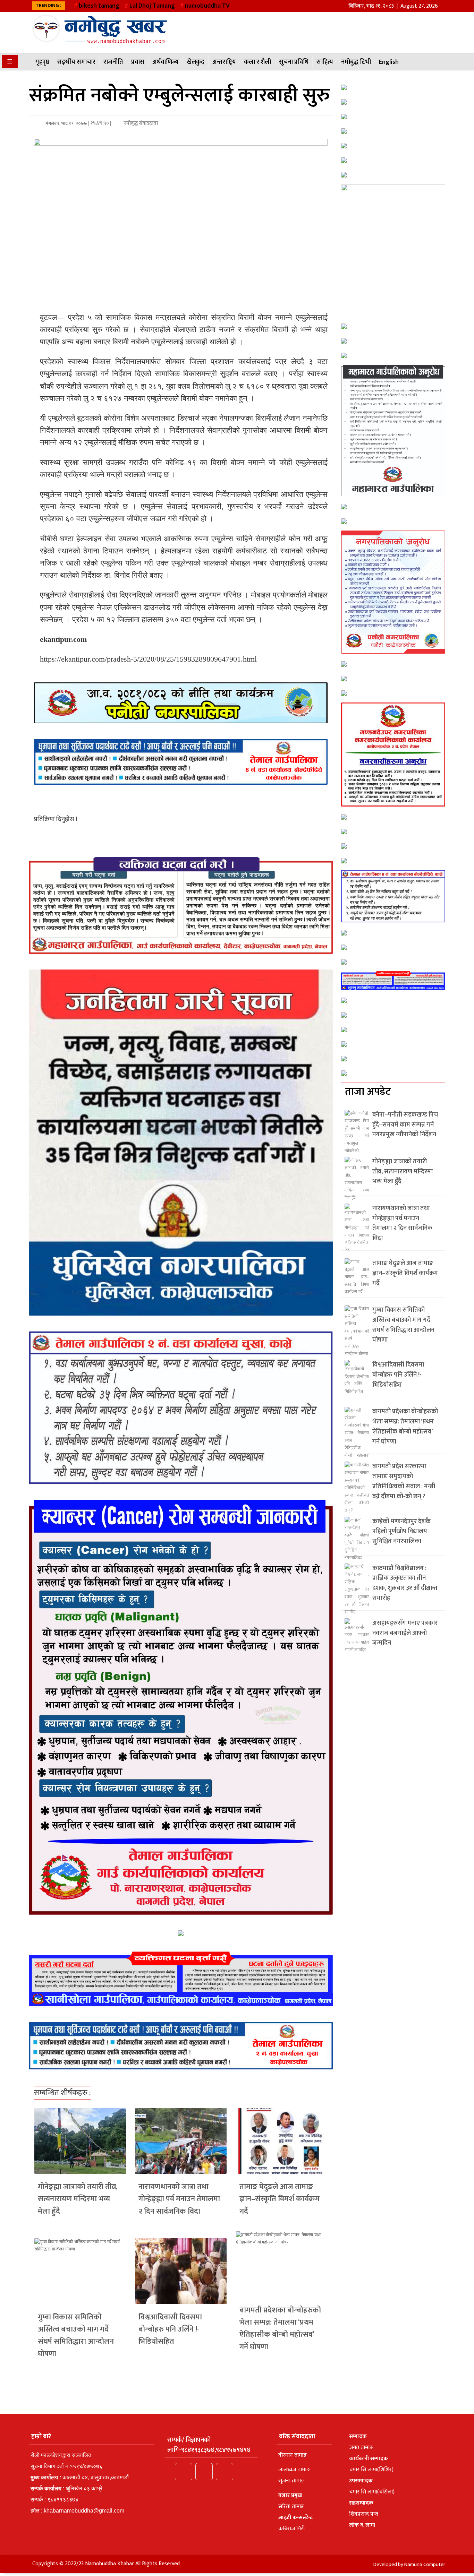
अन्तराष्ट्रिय (224, 62)
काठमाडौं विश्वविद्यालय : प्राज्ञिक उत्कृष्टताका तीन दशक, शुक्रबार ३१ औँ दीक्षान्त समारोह (405, 1583)
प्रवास (138, 62)
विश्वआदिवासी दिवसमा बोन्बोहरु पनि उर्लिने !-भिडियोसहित (170, 2329)
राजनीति (113, 62)
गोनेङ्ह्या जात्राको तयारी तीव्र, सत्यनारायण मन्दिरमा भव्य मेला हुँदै (78, 2199)
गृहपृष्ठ (42, 62)
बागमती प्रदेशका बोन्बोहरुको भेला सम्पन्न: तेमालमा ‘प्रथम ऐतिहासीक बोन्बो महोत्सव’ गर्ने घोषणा (280, 2329)
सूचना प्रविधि (294, 62)
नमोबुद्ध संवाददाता (140, 123)
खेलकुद (196, 62)
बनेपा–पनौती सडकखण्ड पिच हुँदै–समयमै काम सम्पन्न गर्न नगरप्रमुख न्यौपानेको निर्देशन (405, 1125)
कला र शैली (257, 62)
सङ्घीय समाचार (76, 62)
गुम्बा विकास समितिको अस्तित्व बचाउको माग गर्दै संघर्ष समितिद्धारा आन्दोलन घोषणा (76, 2336)
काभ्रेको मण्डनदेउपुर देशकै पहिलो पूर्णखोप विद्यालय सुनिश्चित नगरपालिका (401, 1532)
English (389, 62)
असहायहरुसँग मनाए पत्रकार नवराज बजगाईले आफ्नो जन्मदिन (405, 1633)
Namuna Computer (425, 2564)
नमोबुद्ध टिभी (356, 62)
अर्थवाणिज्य (166, 62)
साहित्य (325, 62)
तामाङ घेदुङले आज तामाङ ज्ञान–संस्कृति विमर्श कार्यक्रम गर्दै (280, 2199)
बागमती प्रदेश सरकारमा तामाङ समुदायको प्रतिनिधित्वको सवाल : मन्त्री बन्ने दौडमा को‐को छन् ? (404, 1481)
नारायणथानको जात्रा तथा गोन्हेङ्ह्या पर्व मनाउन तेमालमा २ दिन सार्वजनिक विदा (179, 2199)
